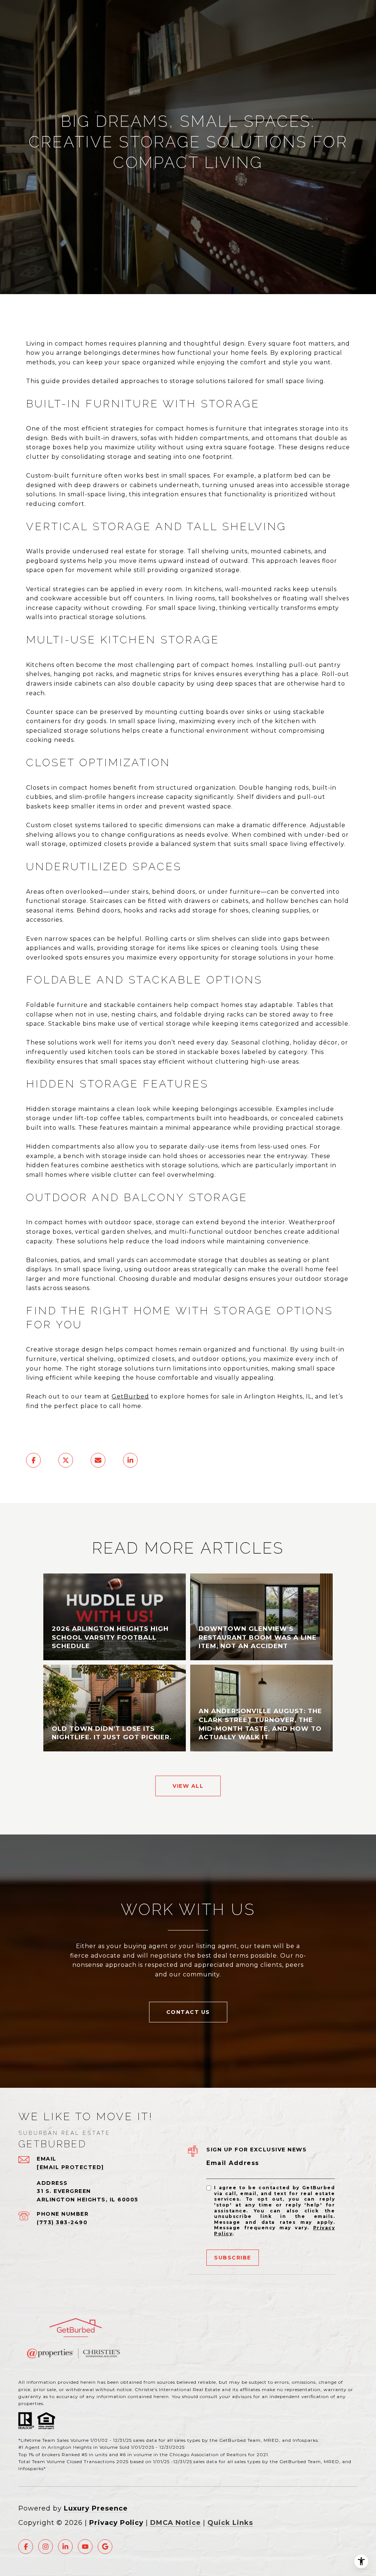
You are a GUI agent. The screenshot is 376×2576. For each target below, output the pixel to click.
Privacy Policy (116, 2523)
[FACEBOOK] (26, 2547)
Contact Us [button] (188, 2012)
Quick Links (230, 2523)
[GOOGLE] (105, 2547)
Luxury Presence (96, 2508)
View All (188, 1786)
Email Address (233, 2163)
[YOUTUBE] (85, 2547)
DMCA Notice (176, 2523)
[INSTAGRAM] (46, 2547)
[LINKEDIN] (65, 2547)
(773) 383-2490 (62, 2222)
